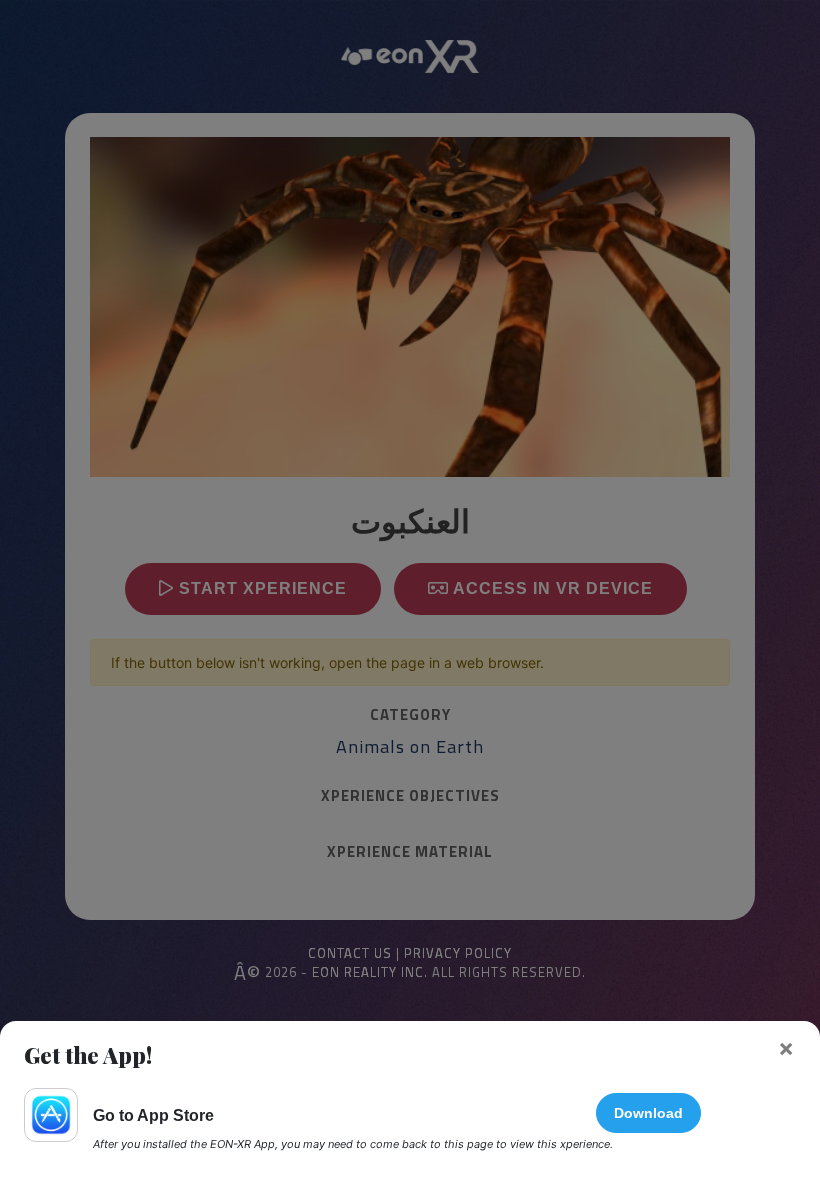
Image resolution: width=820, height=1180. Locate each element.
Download (648, 1113)
